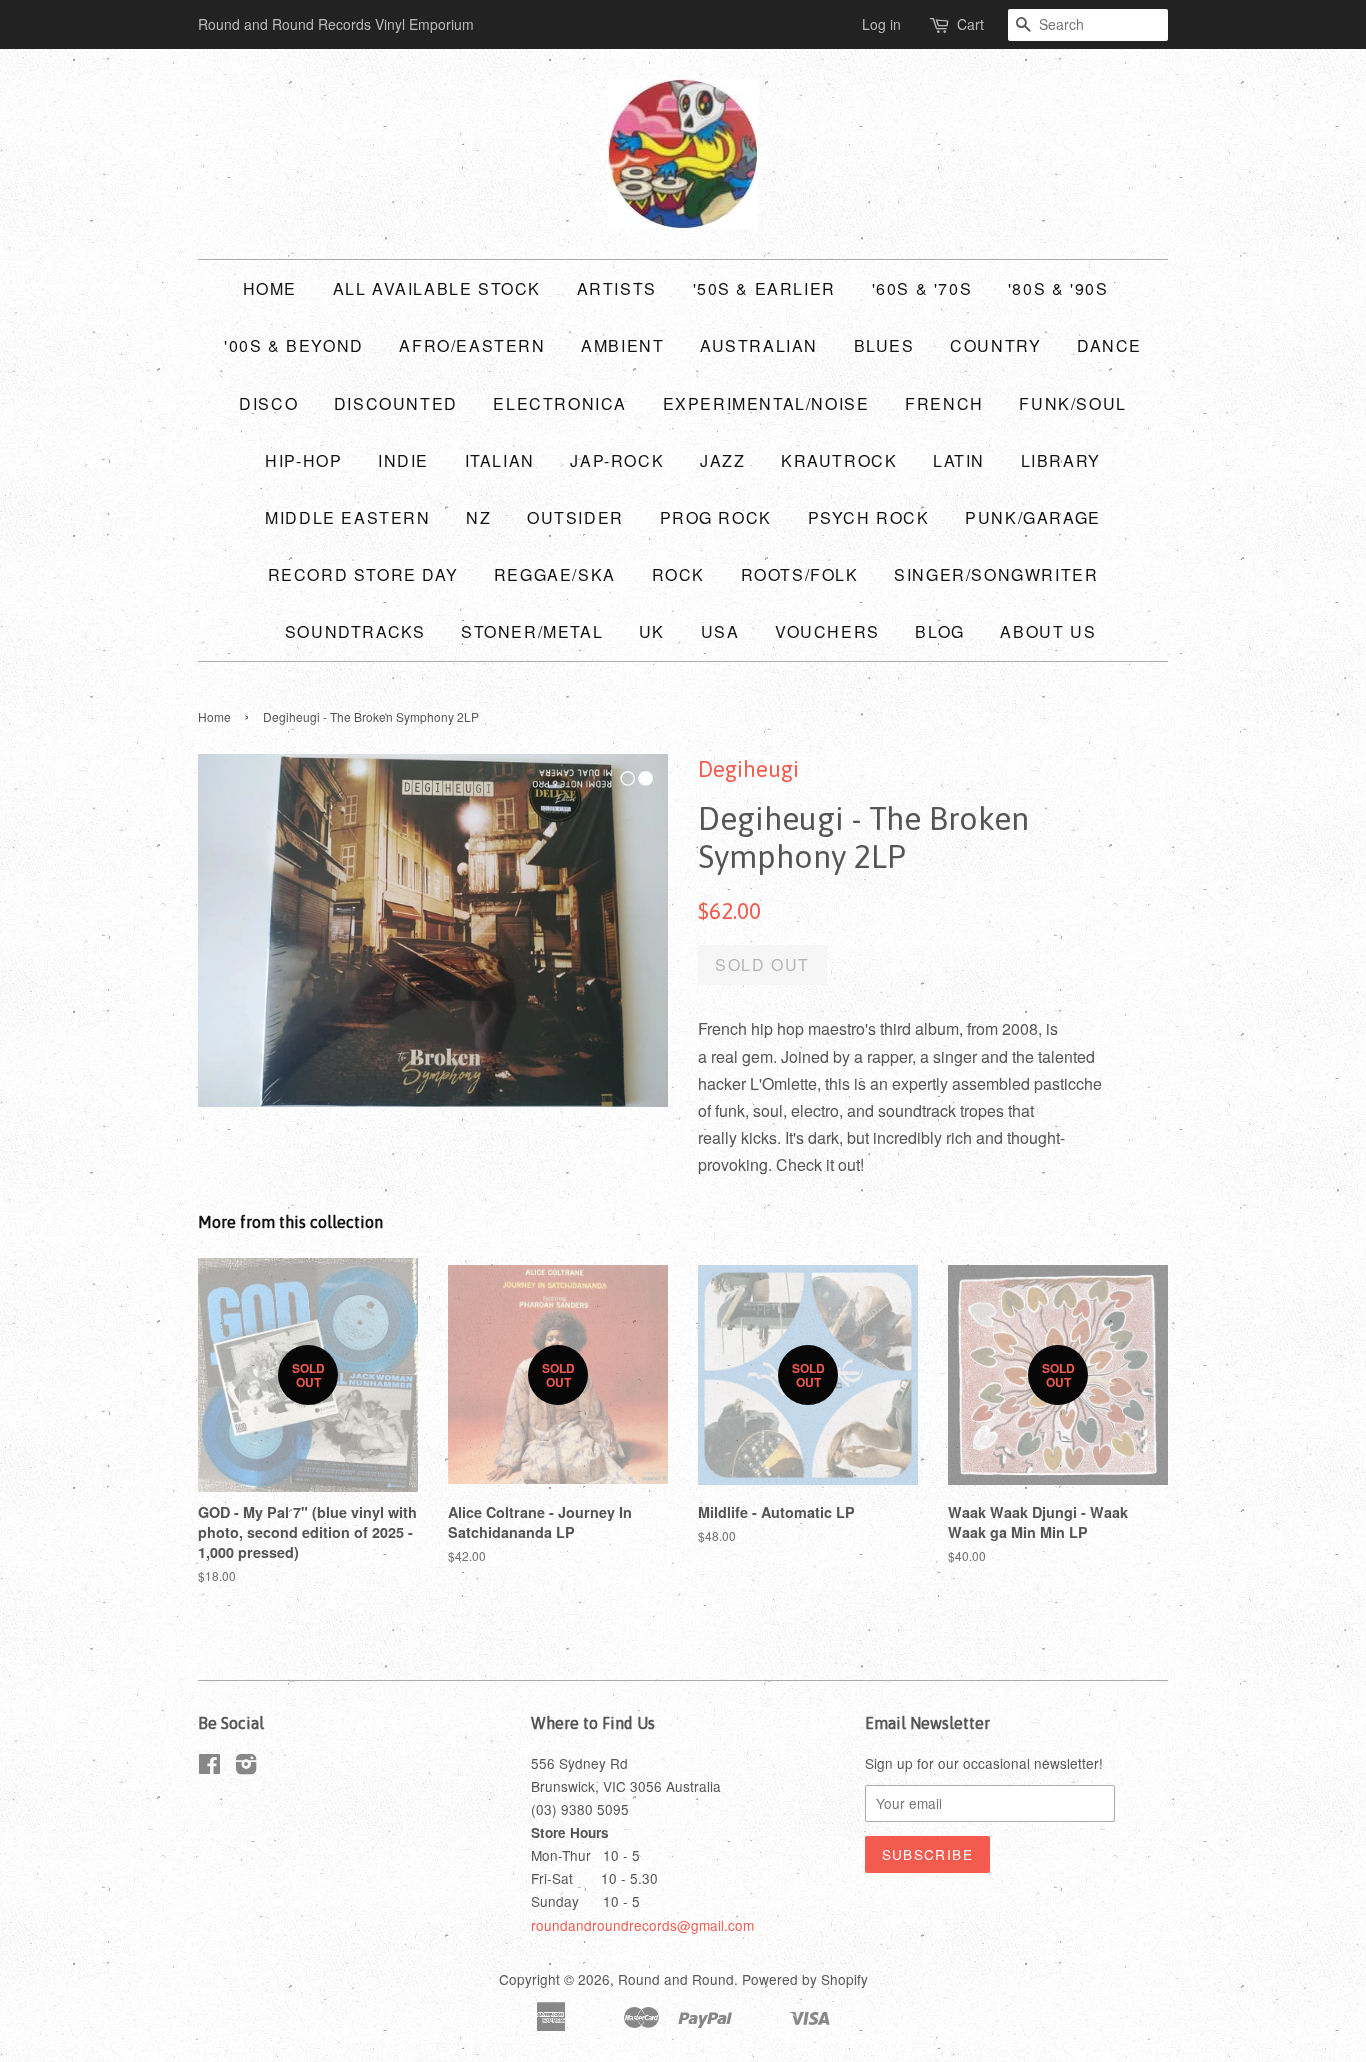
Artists (617, 288)
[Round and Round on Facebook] (209, 1767)
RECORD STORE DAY (363, 574)
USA (720, 631)
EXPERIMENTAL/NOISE (766, 403)
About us (1048, 631)
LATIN (959, 460)
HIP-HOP (303, 460)
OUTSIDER (575, 517)
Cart (970, 24)
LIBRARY (1061, 460)
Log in (881, 24)
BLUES (884, 345)
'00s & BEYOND (294, 345)
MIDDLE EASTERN (347, 517)
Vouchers (827, 631)
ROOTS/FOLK (800, 574)
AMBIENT (622, 345)
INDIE (403, 460)
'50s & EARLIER (764, 288)
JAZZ (722, 460)
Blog (939, 631)
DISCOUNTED (396, 403)
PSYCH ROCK (869, 517)
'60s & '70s (922, 288)
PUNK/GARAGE (1033, 517)
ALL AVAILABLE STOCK (437, 288)
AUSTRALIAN (759, 345)
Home (270, 288)
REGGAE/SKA (555, 574)
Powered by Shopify (805, 1979)
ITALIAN (500, 460)
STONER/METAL (532, 631)
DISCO (268, 403)
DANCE (1109, 345)
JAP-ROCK (617, 460)
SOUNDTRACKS (355, 631)
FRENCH (944, 403)
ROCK (678, 574)
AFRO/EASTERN (472, 345)
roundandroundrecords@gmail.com (642, 1925)
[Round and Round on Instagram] (246, 1767)
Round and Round (676, 1979)
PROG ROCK (716, 517)
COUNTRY (995, 345)
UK (652, 631)
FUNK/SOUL (1072, 403)
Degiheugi (748, 769)
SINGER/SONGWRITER (996, 574)
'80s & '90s (1058, 288)
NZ (478, 517)
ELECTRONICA (560, 403)
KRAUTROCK (839, 460)
